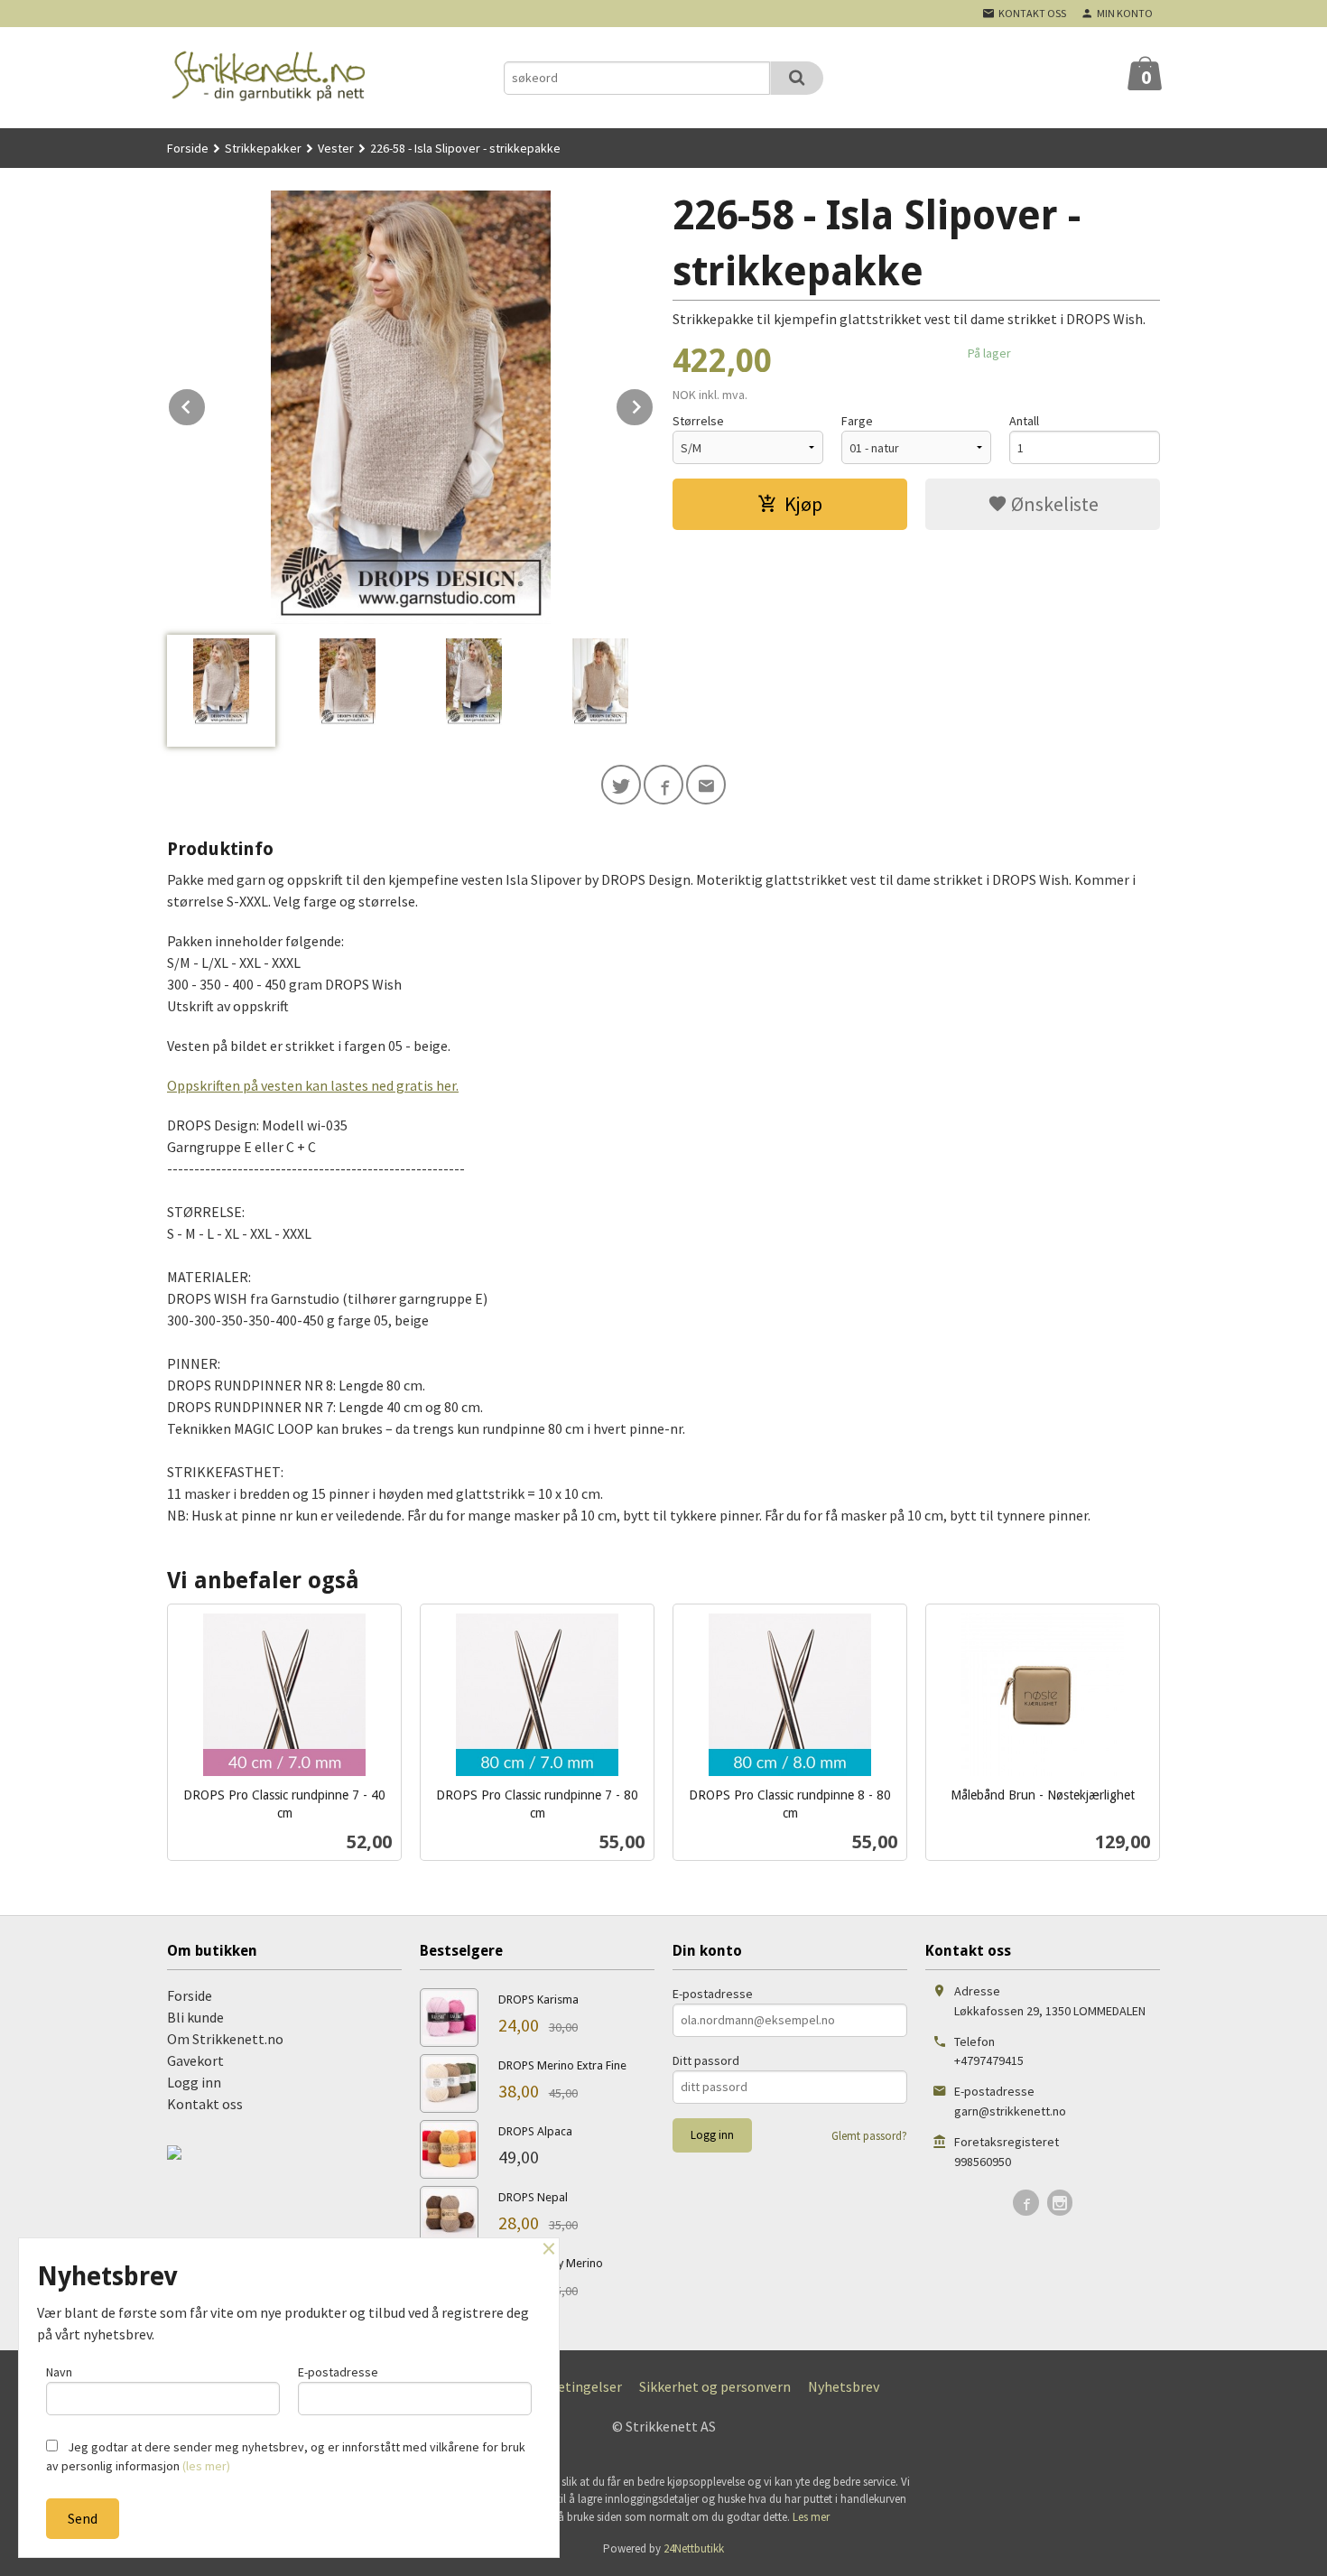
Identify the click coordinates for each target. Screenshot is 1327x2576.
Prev (206, 404)
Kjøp (803, 504)
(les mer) (206, 2466)
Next (654, 404)
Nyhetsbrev (844, 2386)
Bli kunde (195, 2017)
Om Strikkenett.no (225, 2039)
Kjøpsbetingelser (568, 2386)
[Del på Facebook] (663, 785)
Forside (188, 148)
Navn (59, 2372)
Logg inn (194, 2082)
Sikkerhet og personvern (715, 2386)
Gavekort (195, 2060)
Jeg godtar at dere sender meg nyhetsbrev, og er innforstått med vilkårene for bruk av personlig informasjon (286, 2456)
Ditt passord (706, 2060)
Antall (1024, 421)
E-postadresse (713, 1994)
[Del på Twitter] (621, 785)
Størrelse (698, 421)
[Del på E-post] (706, 785)
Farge (857, 421)
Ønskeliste (1053, 504)
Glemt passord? (869, 2136)
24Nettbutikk (694, 2548)
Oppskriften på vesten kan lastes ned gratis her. (313, 1085)
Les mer (811, 2517)
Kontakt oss (205, 2104)
